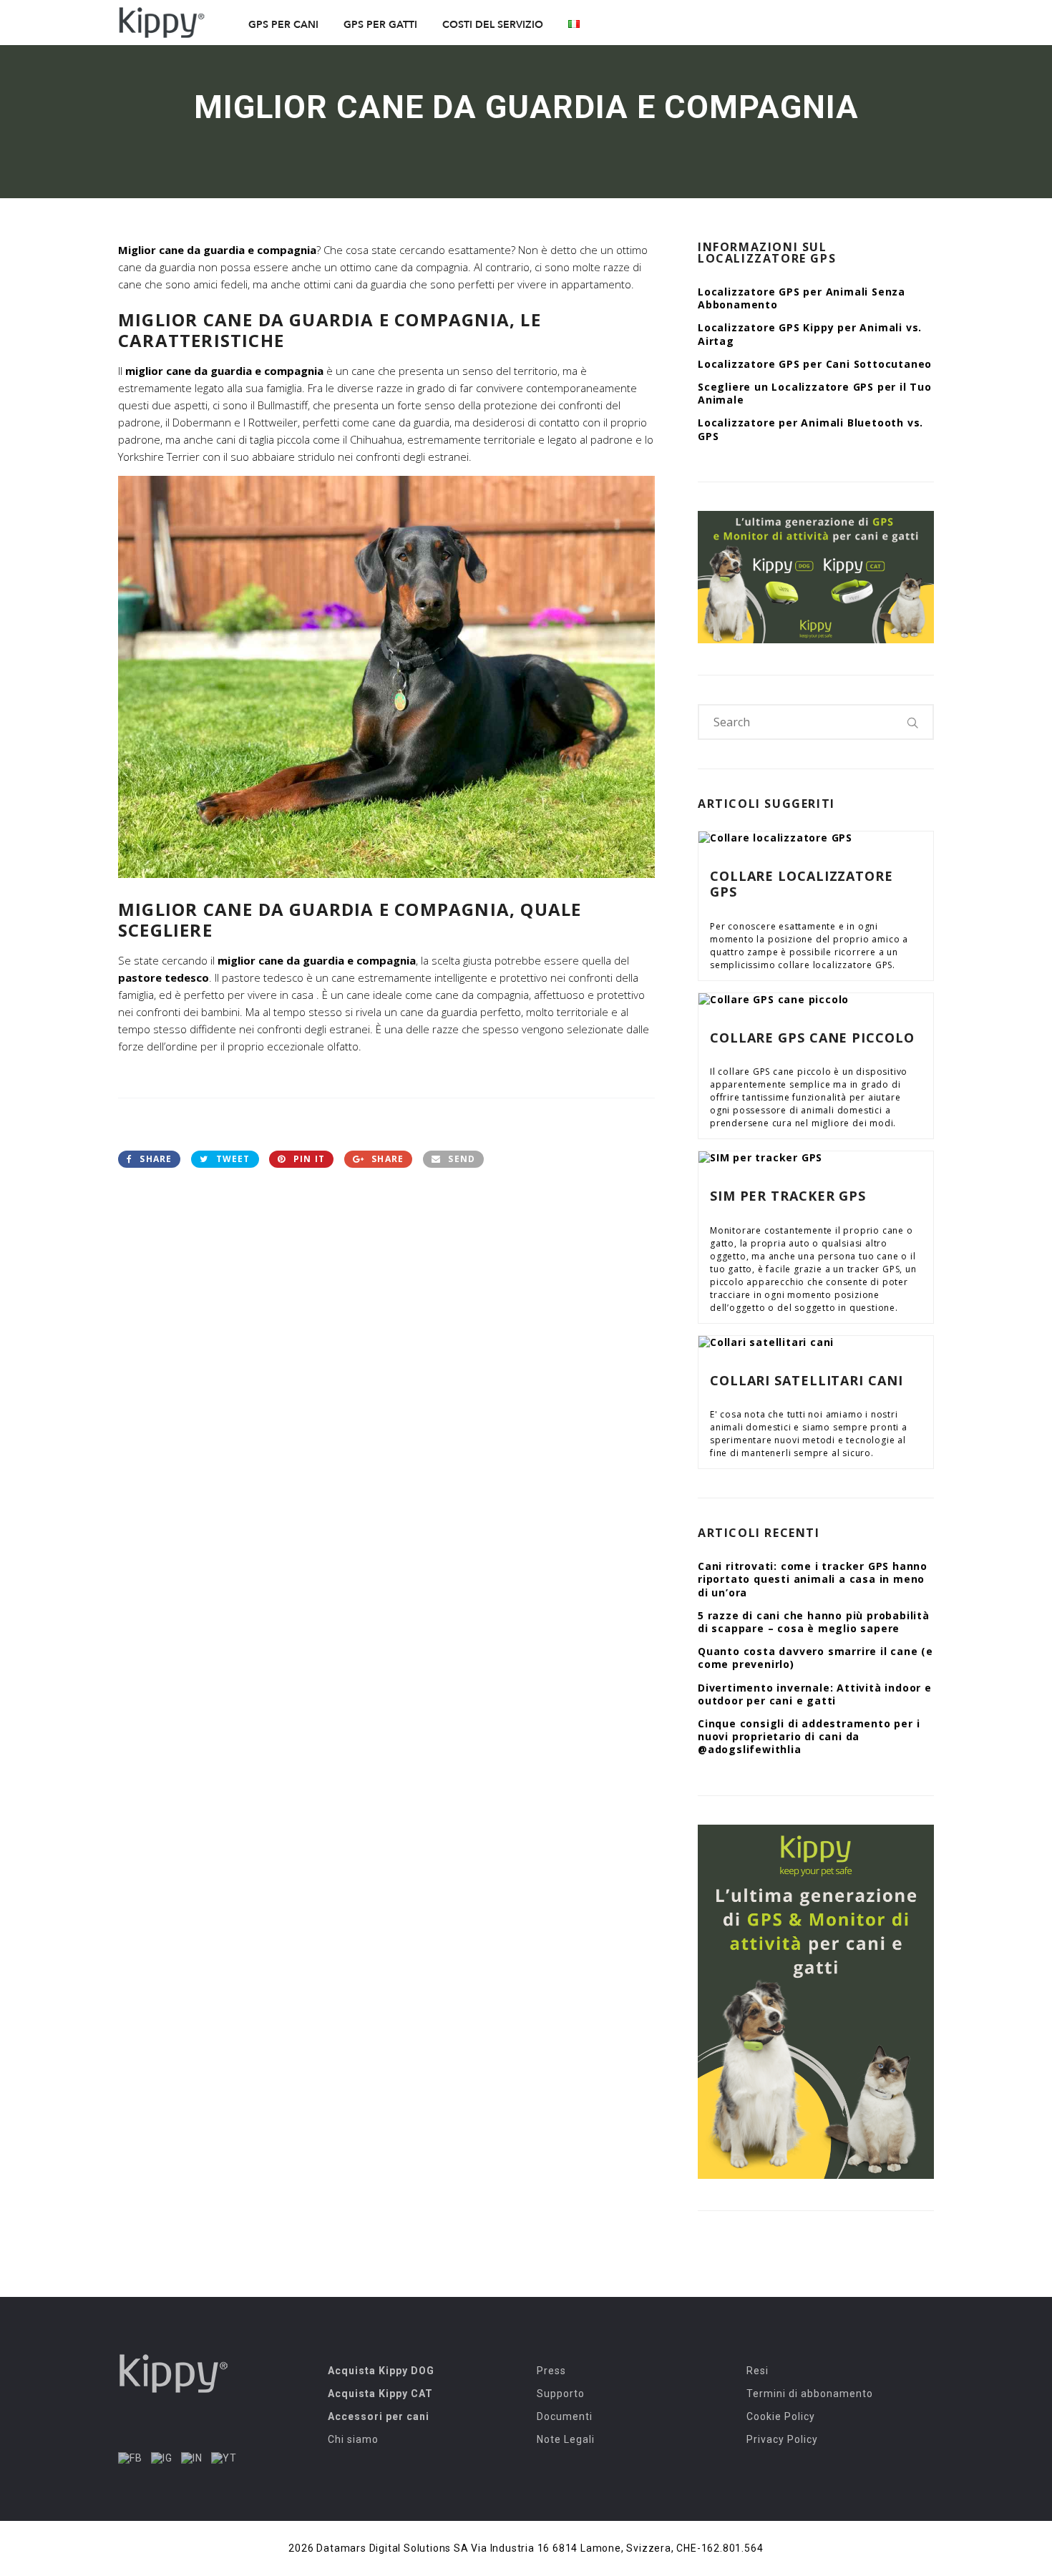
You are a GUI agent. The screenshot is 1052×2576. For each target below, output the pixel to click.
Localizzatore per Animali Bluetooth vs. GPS (810, 429)
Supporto (561, 2394)
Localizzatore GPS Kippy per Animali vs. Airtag (810, 334)
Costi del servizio (493, 25)
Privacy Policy (782, 2439)
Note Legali (566, 2439)
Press (551, 2371)
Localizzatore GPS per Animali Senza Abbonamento (802, 298)
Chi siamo (353, 2439)
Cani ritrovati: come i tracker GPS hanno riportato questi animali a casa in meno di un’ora (813, 1579)
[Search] (913, 722)
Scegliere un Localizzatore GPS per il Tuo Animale (815, 393)
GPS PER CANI (283, 25)
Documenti (565, 2416)
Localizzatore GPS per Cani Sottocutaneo (815, 364)
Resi (758, 2371)
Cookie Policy (781, 2416)
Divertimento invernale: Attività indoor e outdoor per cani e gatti (815, 1694)
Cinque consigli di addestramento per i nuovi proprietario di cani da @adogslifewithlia (809, 1736)
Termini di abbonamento (810, 2394)
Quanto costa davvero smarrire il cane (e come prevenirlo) (815, 1658)
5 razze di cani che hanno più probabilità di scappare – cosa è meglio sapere (814, 1622)
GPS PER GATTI (380, 25)
